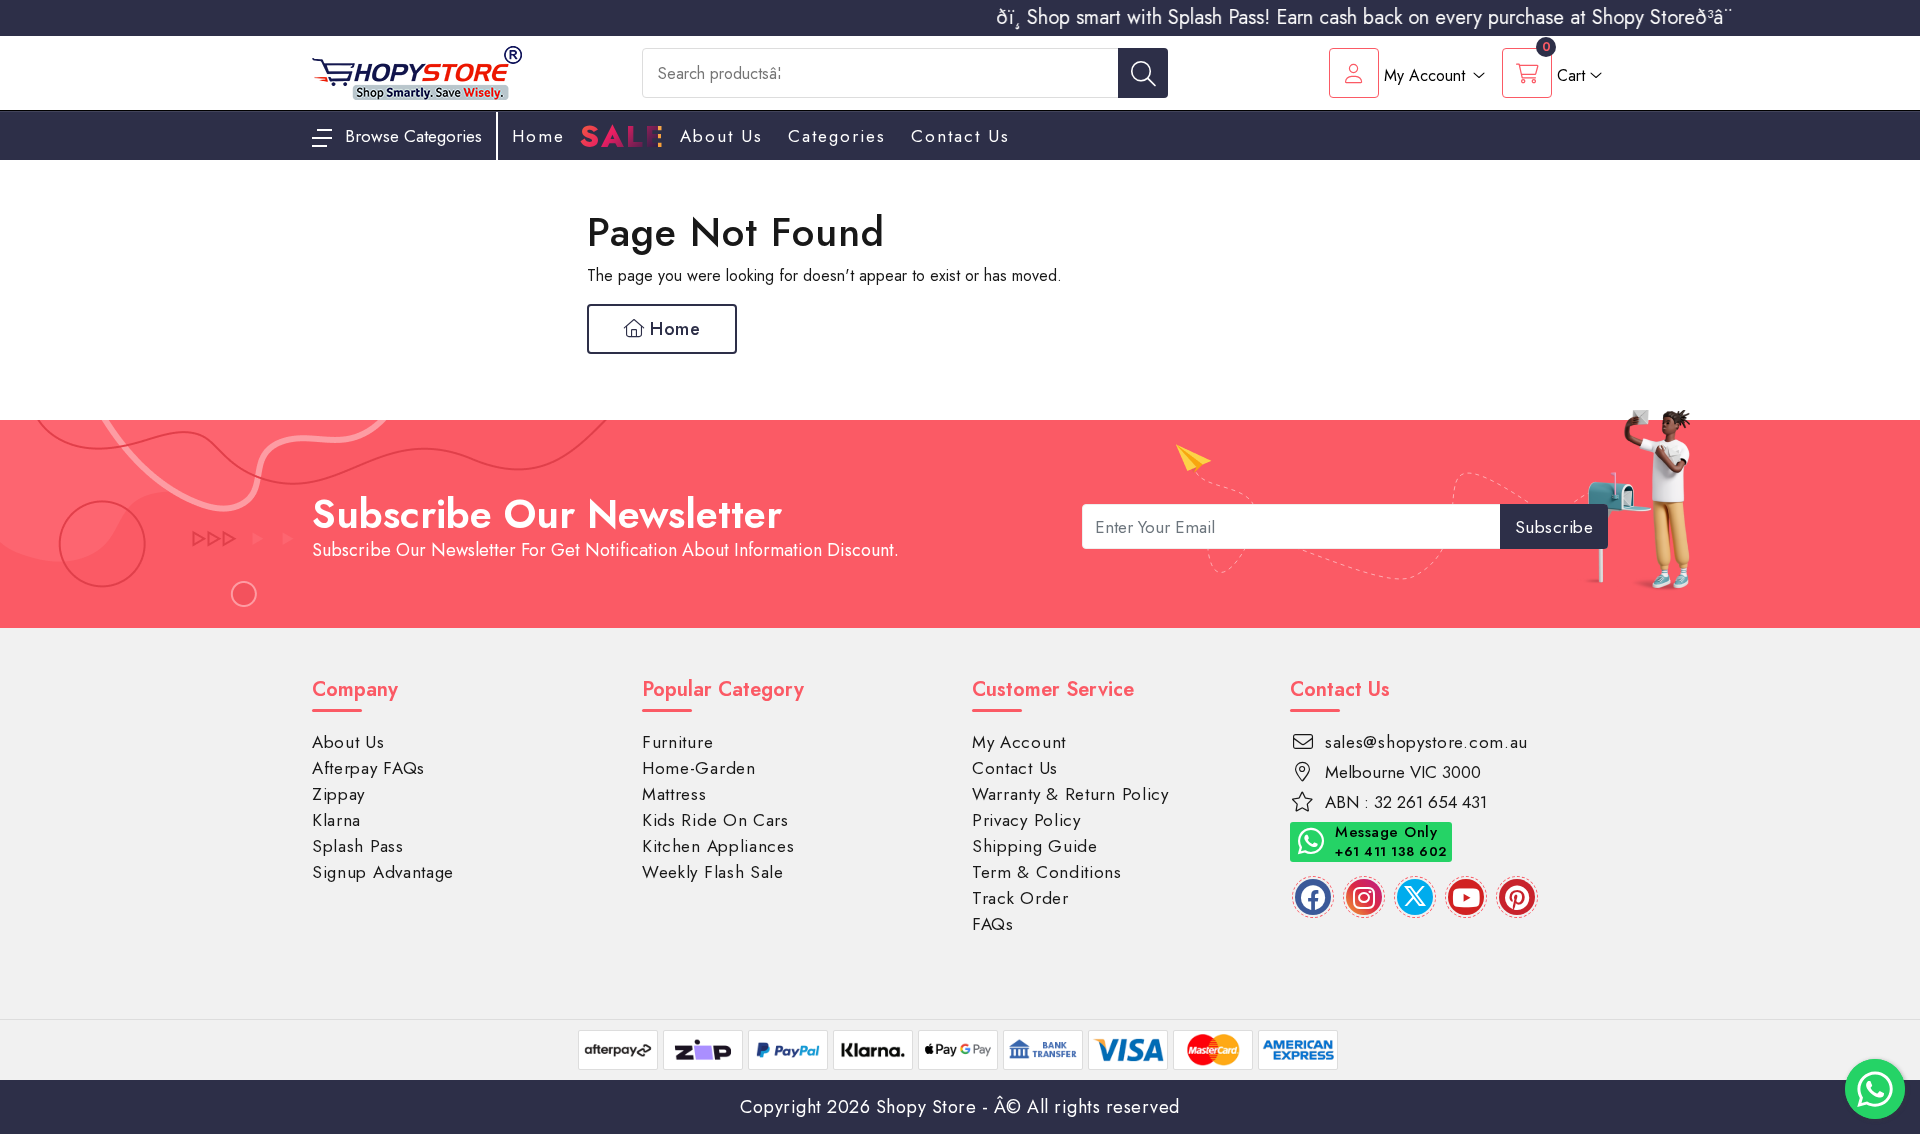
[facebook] (1313, 897)
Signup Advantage (383, 872)
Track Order (1020, 898)
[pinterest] (1517, 897)
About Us (721, 136)
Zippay (338, 794)
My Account (1019, 742)
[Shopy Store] (417, 71)
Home (673, 329)
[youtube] (1466, 897)
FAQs (993, 924)
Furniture (677, 742)
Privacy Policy (1026, 820)
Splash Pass (358, 846)
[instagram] (1364, 897)
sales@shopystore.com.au (1426, 742)
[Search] (1143, 73)
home (538, 136)
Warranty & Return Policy (1070, 794)
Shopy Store (926, 1107)
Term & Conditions (1047, 872)
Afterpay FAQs (368, 768)
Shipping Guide (1035, 846)
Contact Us (960, 136)
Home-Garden (699, 768)
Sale (622, 137)
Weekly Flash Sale (713, 872)
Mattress (674, 794)
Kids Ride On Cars (715, 820)
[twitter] (1415, 897)
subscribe (1554, 527)
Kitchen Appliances (718, 846)
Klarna (336, 820)
